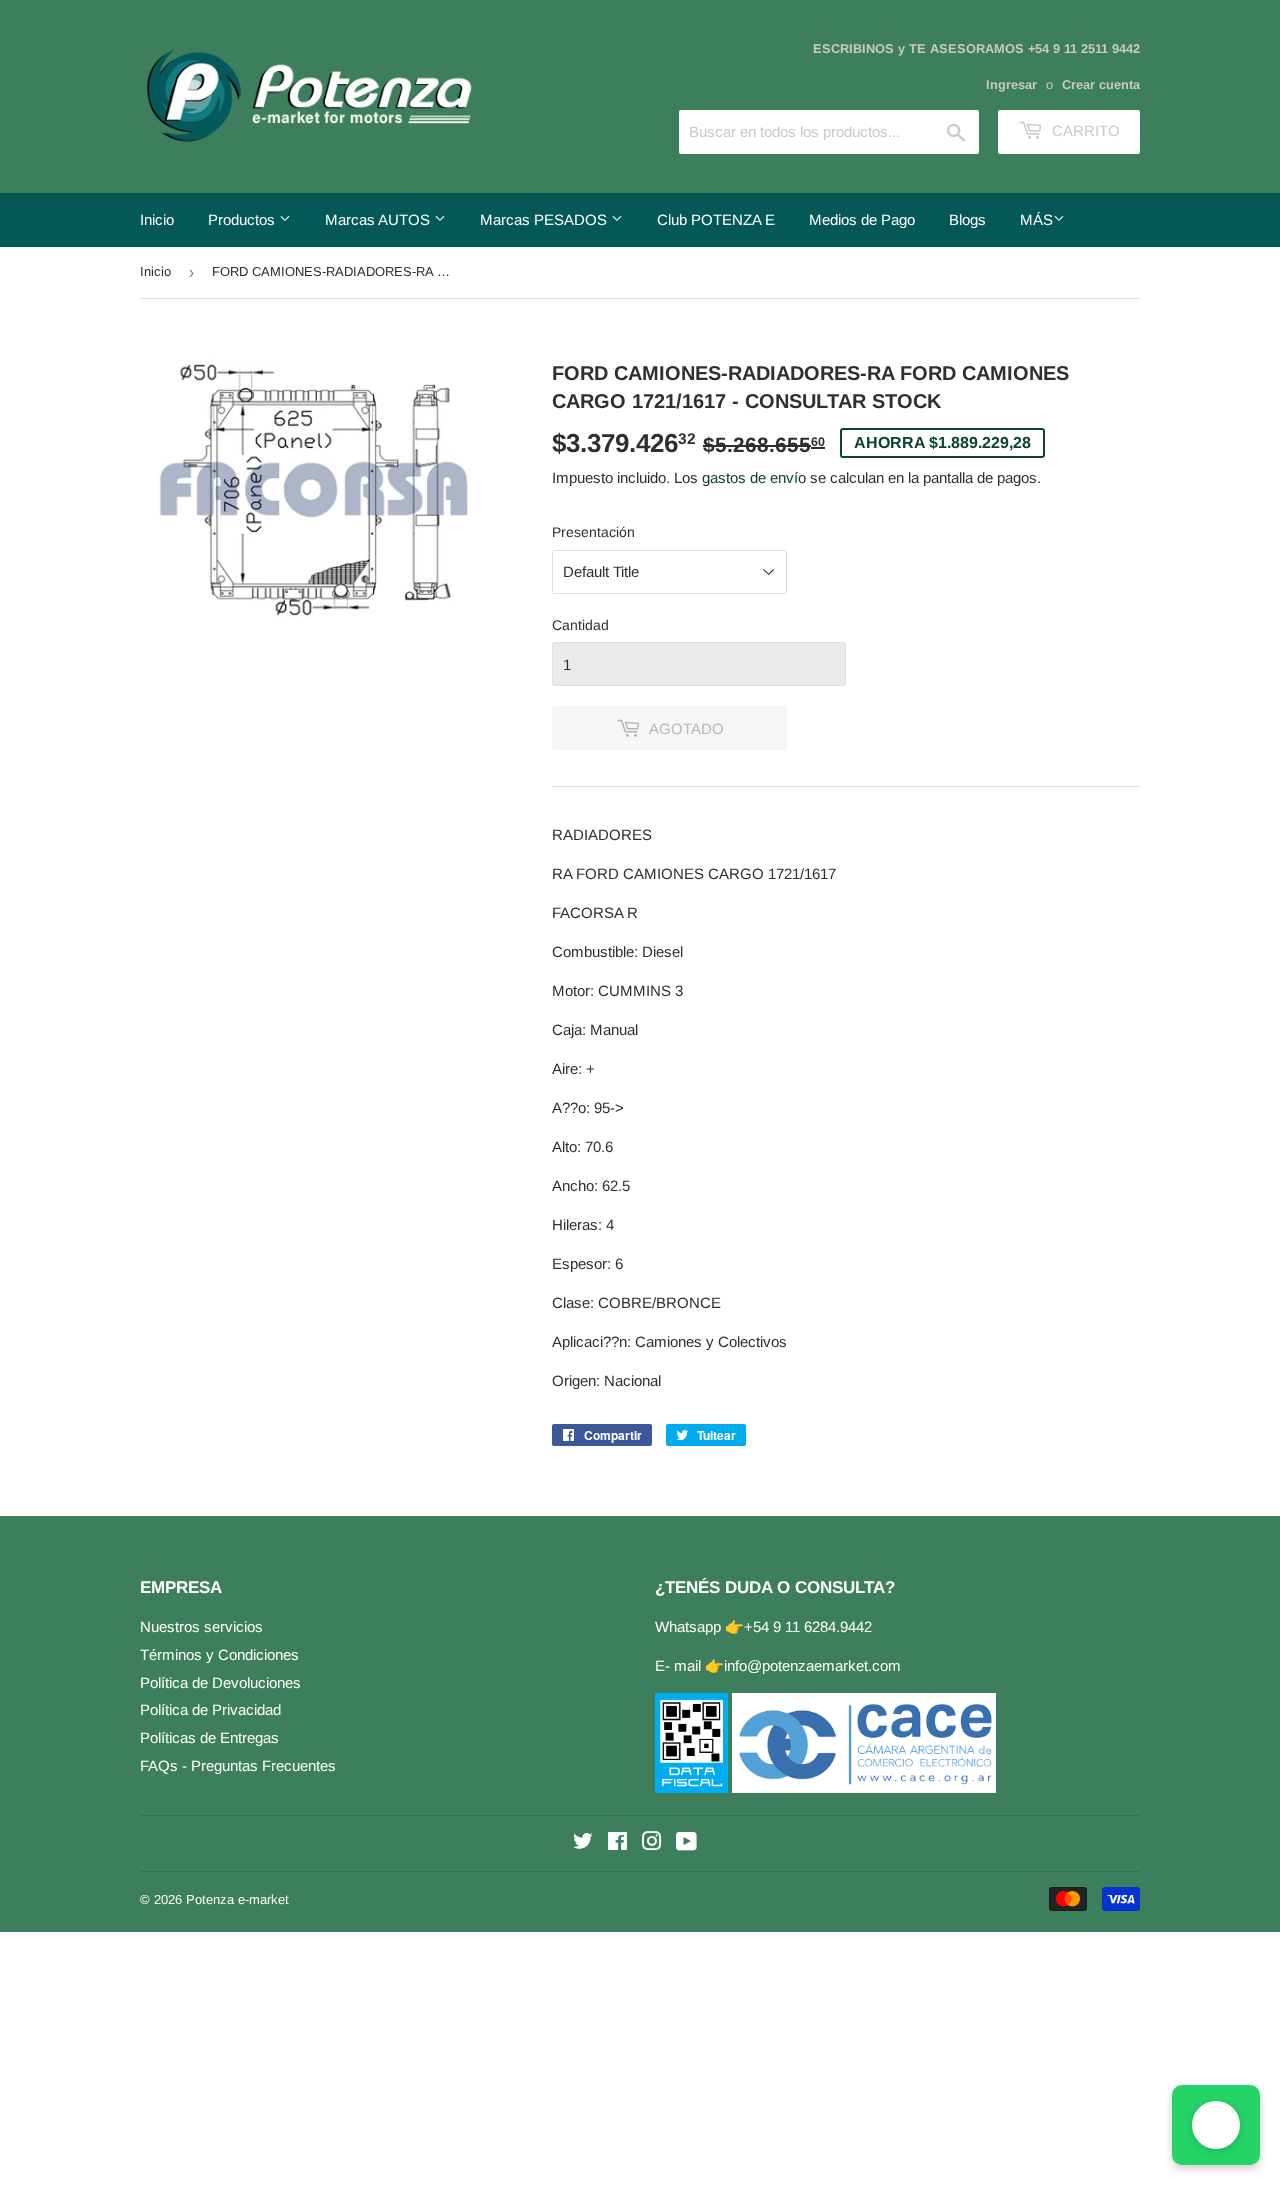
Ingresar (1011, 84)
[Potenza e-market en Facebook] (617, 1843)
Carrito (1084, 130)
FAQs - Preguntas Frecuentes (238, 1765)
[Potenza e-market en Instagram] (652, 1843)
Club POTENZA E (716, 219)
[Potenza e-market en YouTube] (686, 1843)
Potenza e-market (237, 1899)
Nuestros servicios (201, 1626)
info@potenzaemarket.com (812, 1665)
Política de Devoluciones (220, 1682)
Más (1036, 219)
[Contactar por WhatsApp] (1216, 2125)
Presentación (593, 532)
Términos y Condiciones (219, 1654)
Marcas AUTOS (379, 219)
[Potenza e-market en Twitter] (583, 1843)
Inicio (157, 219)
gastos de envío (754, 477)
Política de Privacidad (210, 1709)
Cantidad (580, 625)
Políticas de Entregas (209, 1737)
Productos (243, 219)
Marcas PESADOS (545, 219)
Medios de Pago (862, 219)
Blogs (967, 219)
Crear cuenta (1101, 84)
